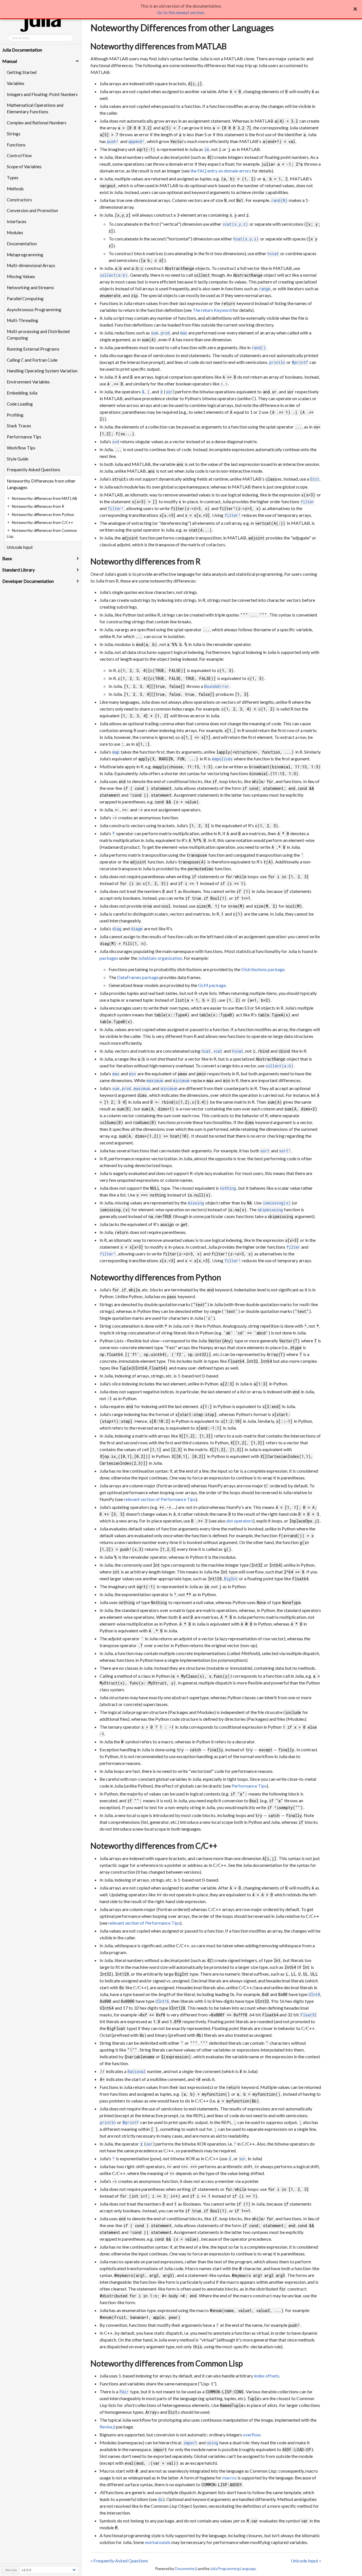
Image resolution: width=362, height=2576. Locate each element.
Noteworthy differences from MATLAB (159, 46)
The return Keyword (212, 310)
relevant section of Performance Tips (160, 1499)
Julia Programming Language (233, 2569)
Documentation (22, 244)
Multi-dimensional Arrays (31, 265)
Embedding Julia (22, 393)
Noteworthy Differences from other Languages (41, 484)
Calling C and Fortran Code (32, 360)
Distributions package (263, 969)
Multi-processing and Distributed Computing (38, 335)
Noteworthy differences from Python (156, 1277)
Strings (14, 134)
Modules (15, 233)
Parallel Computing (25, 298)
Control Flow (19, 155)
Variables (16, 83)
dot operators (240, 1521)
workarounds (158, 2542)
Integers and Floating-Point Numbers (42, 94)
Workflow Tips (21, 448)
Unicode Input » (306, 2561)
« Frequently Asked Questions (119, 2561)
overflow (252, 2435)
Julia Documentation (22, 50)
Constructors (19, 200)
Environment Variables (28, 382)
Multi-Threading (22, 320)
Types (13, 178)
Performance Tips (24, 437)
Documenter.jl (186, 2569)
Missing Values (21, 276)
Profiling (15, 415)
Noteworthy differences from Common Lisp (167, 2363)
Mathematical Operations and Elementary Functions (35, 108)
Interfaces (17, 221)
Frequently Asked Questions (34, 470)
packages (109, 958)
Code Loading (20, 404)
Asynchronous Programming (34, 310)
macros (230, 2478)
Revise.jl (107, 2427)
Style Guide (18, 459)
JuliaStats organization (160, 958)
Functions (16, 145)
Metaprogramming (25, 255)
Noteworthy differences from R (146, 561)
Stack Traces (19, 426)
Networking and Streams (30, 287)
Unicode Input (20, 547)
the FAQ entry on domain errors (221, 171)
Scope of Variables (24, 167)
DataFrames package (138, 977)
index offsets (267, 2376)
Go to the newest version (181, 12)
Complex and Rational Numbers (37, 123)
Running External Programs (33, 349)
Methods (15, 189)
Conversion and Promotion (32, 210)
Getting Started (22, 72)
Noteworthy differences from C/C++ (154, 1846)
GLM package (212, 985)
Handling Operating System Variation (42, 371)
